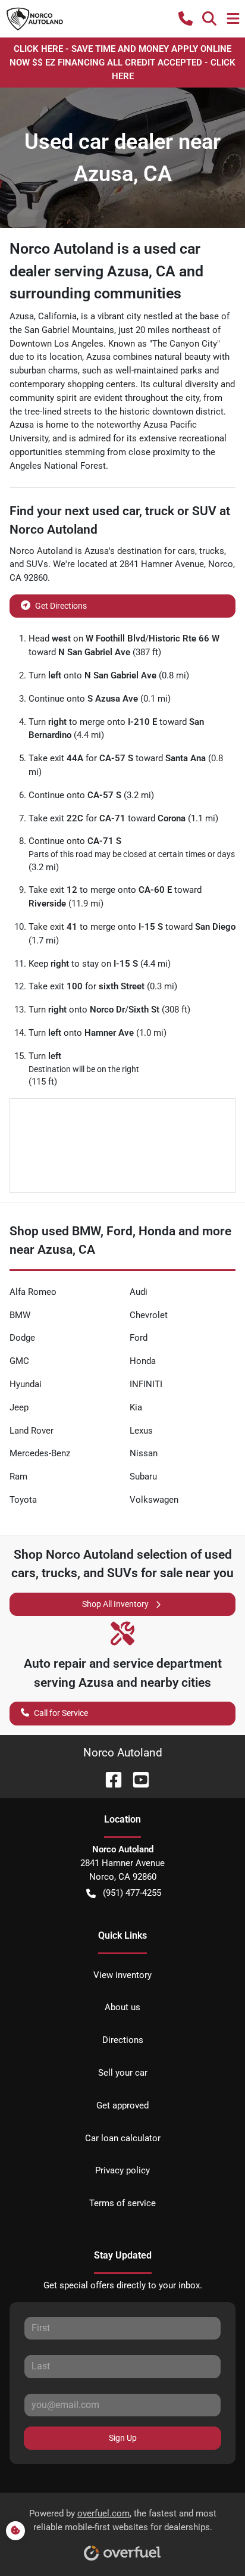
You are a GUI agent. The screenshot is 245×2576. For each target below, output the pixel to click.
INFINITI (146, 1384)
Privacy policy (122, 2170)
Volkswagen (154, 1500)
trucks (212, 551)
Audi (139, 1292)
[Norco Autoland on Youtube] (136, 1779)
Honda (143, 1361)
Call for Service (61, 1713)
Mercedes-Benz (40, 1453)
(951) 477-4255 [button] (132, 1893)
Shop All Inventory (115, 1604)
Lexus (141, 1431)
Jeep (19, 1407)
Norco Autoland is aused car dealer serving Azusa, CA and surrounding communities (106, 271)
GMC (19, 1361)
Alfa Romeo (33, 1292)
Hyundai (26, 1384)
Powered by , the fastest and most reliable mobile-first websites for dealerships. (123, 2520)
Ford (139, 1338)
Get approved (122, 2105)
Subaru (143, 1477)
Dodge (22, 1338)
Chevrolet (149, 1315)
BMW (20, 1315)
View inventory (122, 1975)
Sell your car (123, 2073)
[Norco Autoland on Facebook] (109, 1779)
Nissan (144, 1453)
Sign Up (123, 2438)
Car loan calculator (123, 2138)
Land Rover (32, 1431)
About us (122, 2007)
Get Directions (61, 606)
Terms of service (122, 2203)
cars (186, 551)
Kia (136, 1407)
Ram (18, 1477)
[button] (186, 18)
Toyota (23, 1500)
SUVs (37, 564)
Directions (123, 2040)
